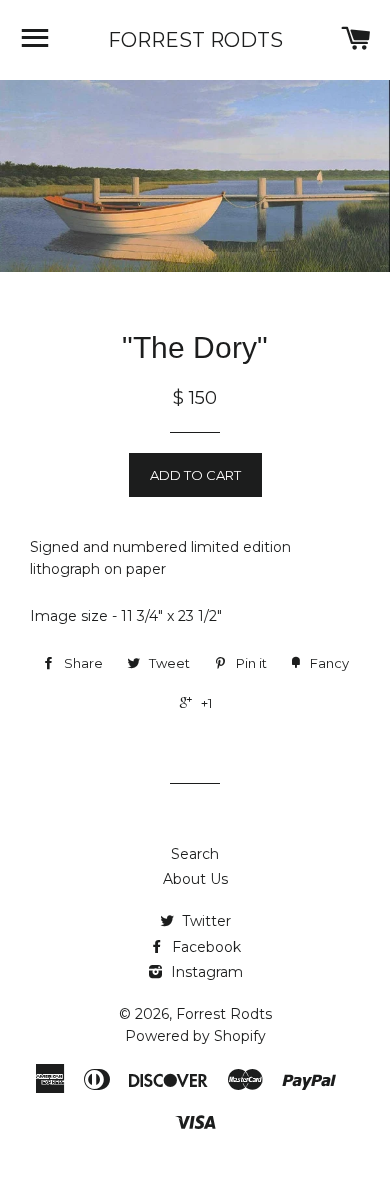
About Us (195, 879)
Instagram (205, 972)
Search (195, 854)
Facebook (204, 947)
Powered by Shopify (195, 1036)
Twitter (204, 921)
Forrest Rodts (195, 40)
